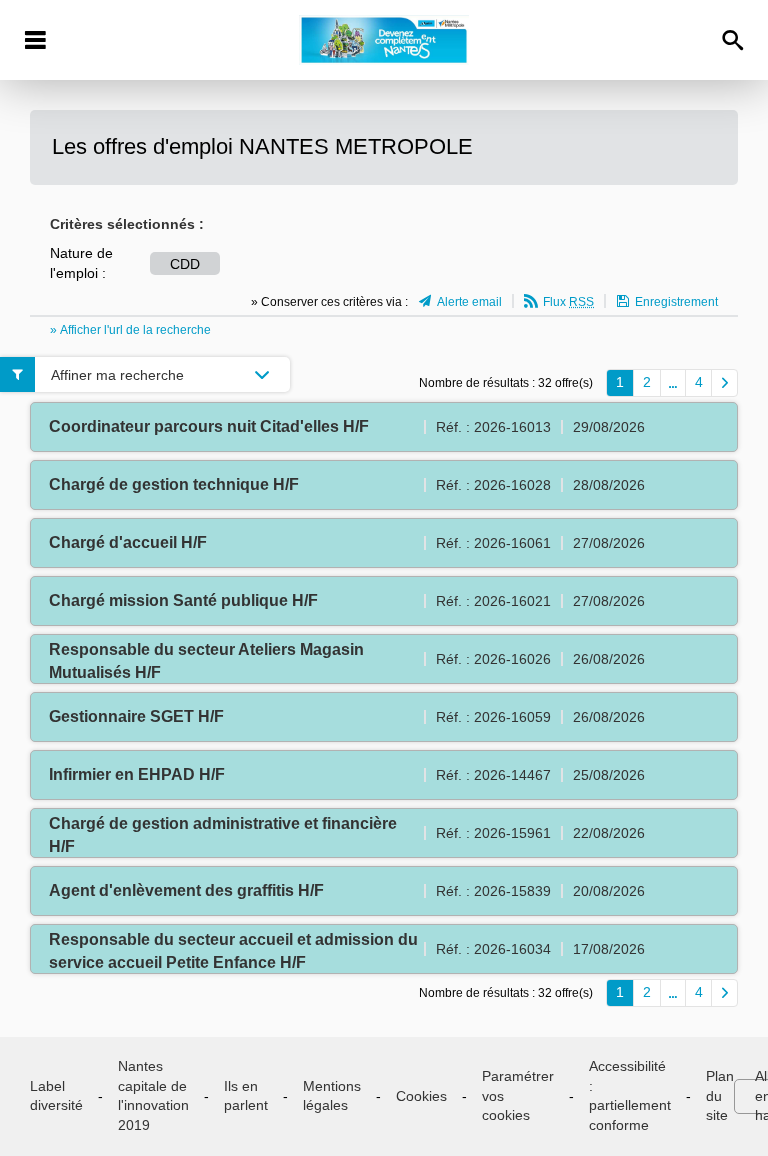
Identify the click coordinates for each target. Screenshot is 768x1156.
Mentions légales (332, 1096)
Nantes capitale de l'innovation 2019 (153, 1095)
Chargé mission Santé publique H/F (183, 600)
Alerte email (469, 302)
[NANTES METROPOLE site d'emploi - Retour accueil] (383, 40)
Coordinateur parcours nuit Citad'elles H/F (209, 426)
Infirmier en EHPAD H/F (137, 774)
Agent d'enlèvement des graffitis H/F (186, 890)
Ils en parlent (246, 1096)
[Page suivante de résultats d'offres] (724, 383)
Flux (568, 302)
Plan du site (720, 1095)
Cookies (421, 1096)
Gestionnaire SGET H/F (136, 716)
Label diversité (56, 1096)
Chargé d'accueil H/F (128, 542)
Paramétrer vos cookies (518, 1095)
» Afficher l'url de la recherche (130, 330)
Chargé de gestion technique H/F (174, 484)
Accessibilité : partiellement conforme (630, 1095)
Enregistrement (676, 302)
